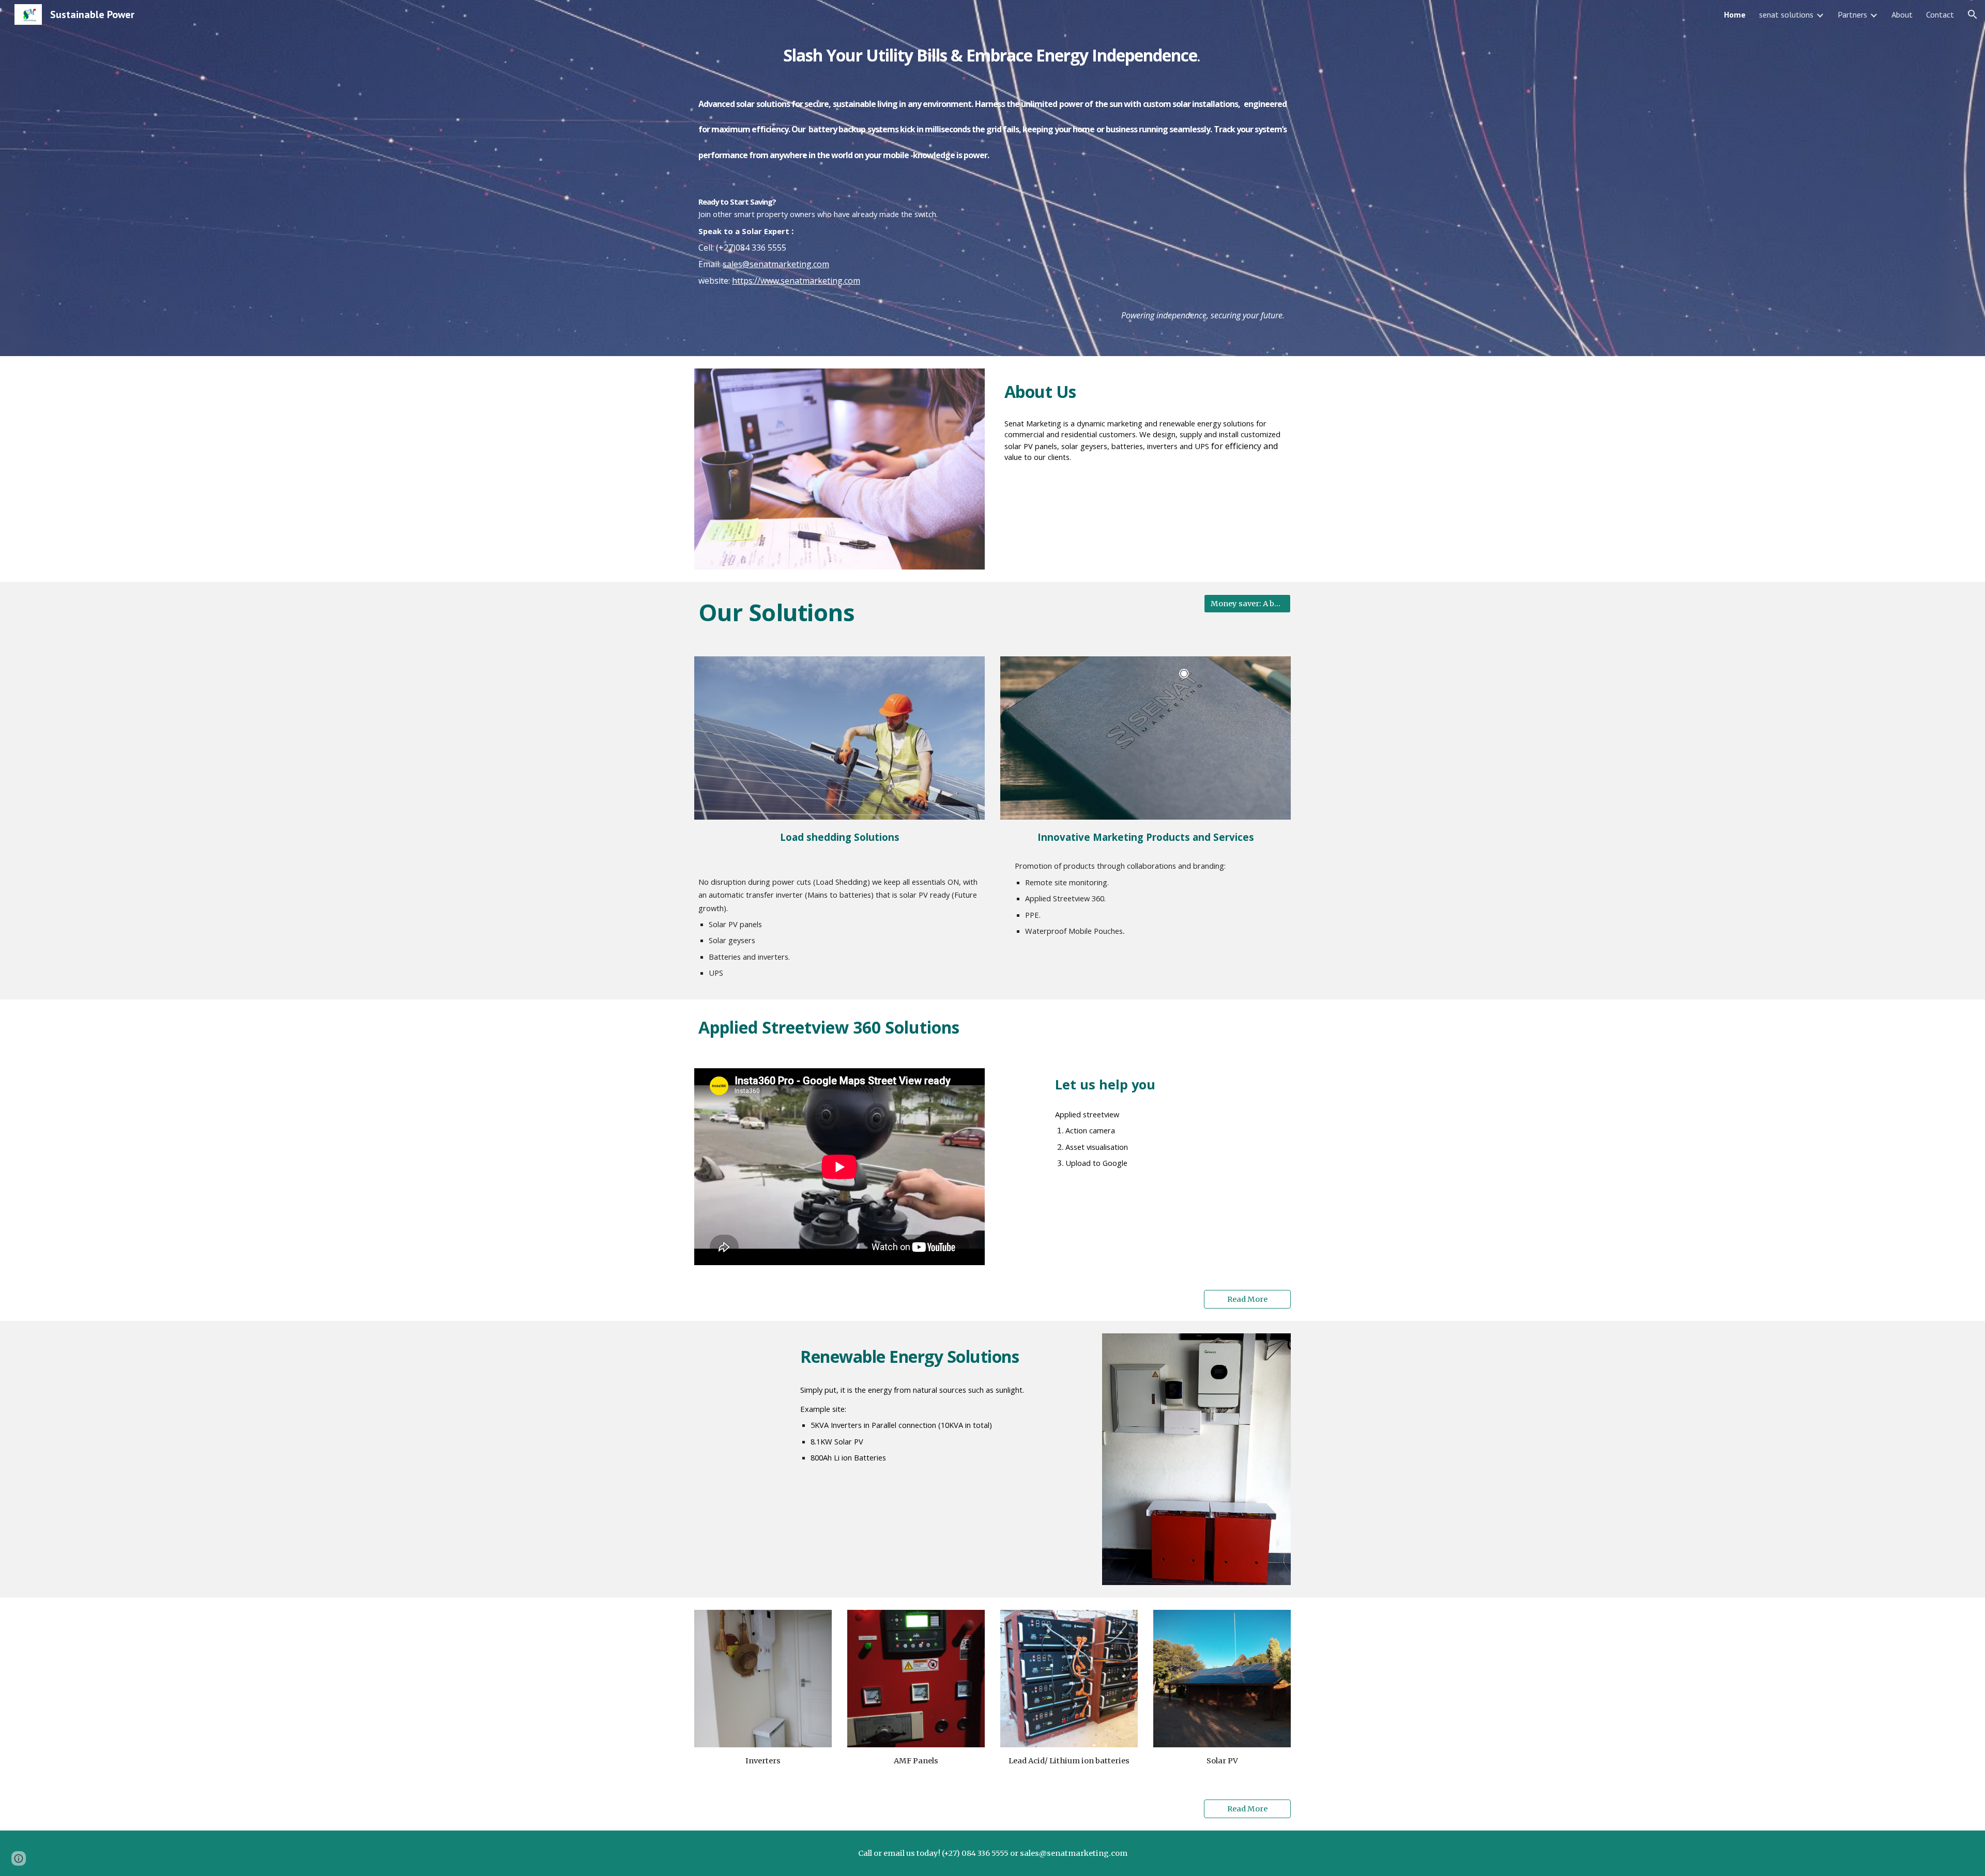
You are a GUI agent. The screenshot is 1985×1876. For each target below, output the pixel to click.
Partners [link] (1852, 14)
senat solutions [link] (1786, 14)
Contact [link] (1940, 14)
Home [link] (1735, 14)
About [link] (1902, 14)
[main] (993, 178)
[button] (1973, 14)
